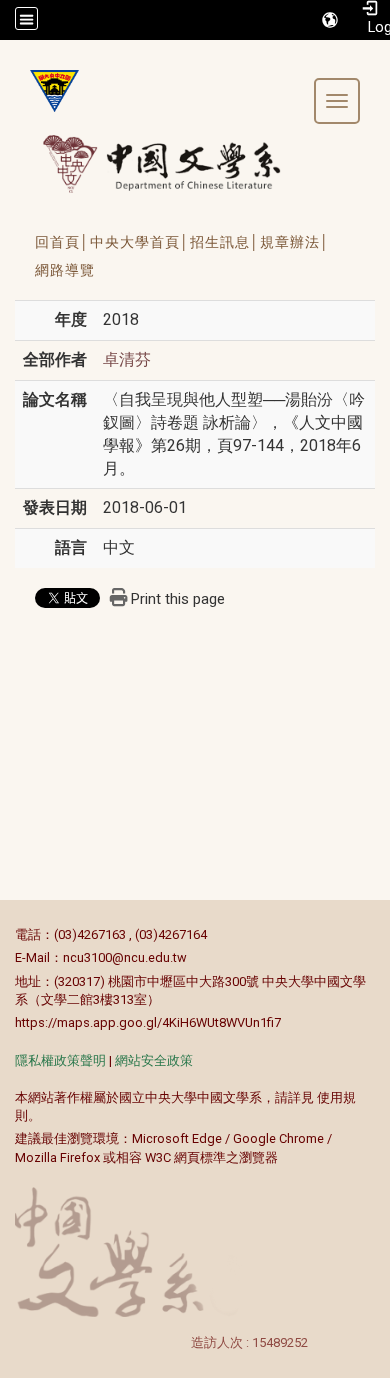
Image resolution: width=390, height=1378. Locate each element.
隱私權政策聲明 (60, 1060)
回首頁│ (62, 242)
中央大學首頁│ (140, 242)
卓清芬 (127, 359)
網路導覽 (65, 270)
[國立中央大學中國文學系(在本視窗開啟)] (47, 91)
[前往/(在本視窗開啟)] (180, 163)
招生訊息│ (225, 242)
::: (4, 934)
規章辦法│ (295, 242)
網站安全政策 (154, 1060)
